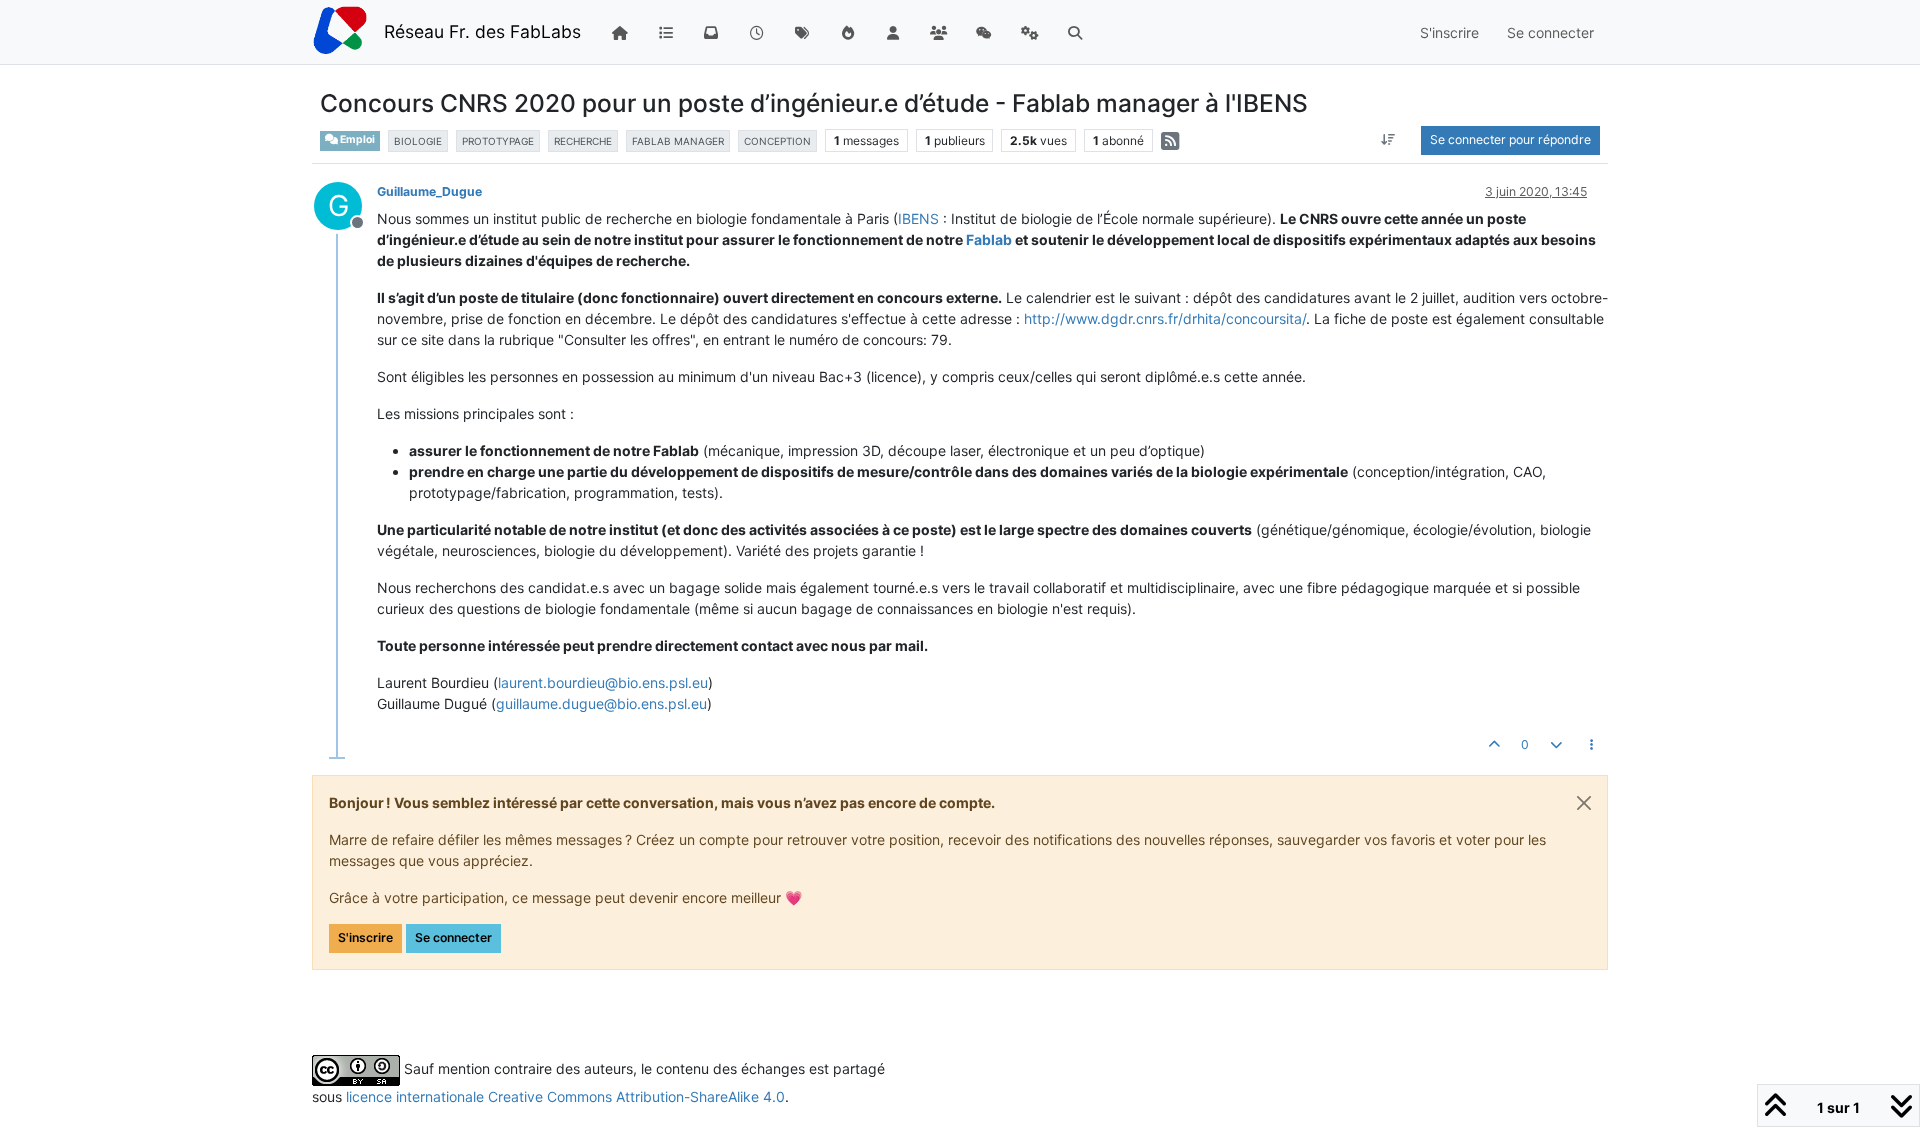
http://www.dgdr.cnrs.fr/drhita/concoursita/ (1165, 318)
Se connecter (453, 937)
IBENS (918, 218)
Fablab (989, 239)
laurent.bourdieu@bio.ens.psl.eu (603, 682)
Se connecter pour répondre (1510, 139)
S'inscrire (365, 937)
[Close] (1584, 803)
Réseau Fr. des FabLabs (482, 31)
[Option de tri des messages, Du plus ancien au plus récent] (1388, 140)
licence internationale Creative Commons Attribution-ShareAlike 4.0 (565, 1096)
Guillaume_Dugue (429, 191)
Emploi (356, 139)
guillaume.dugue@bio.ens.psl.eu (601, 703)
